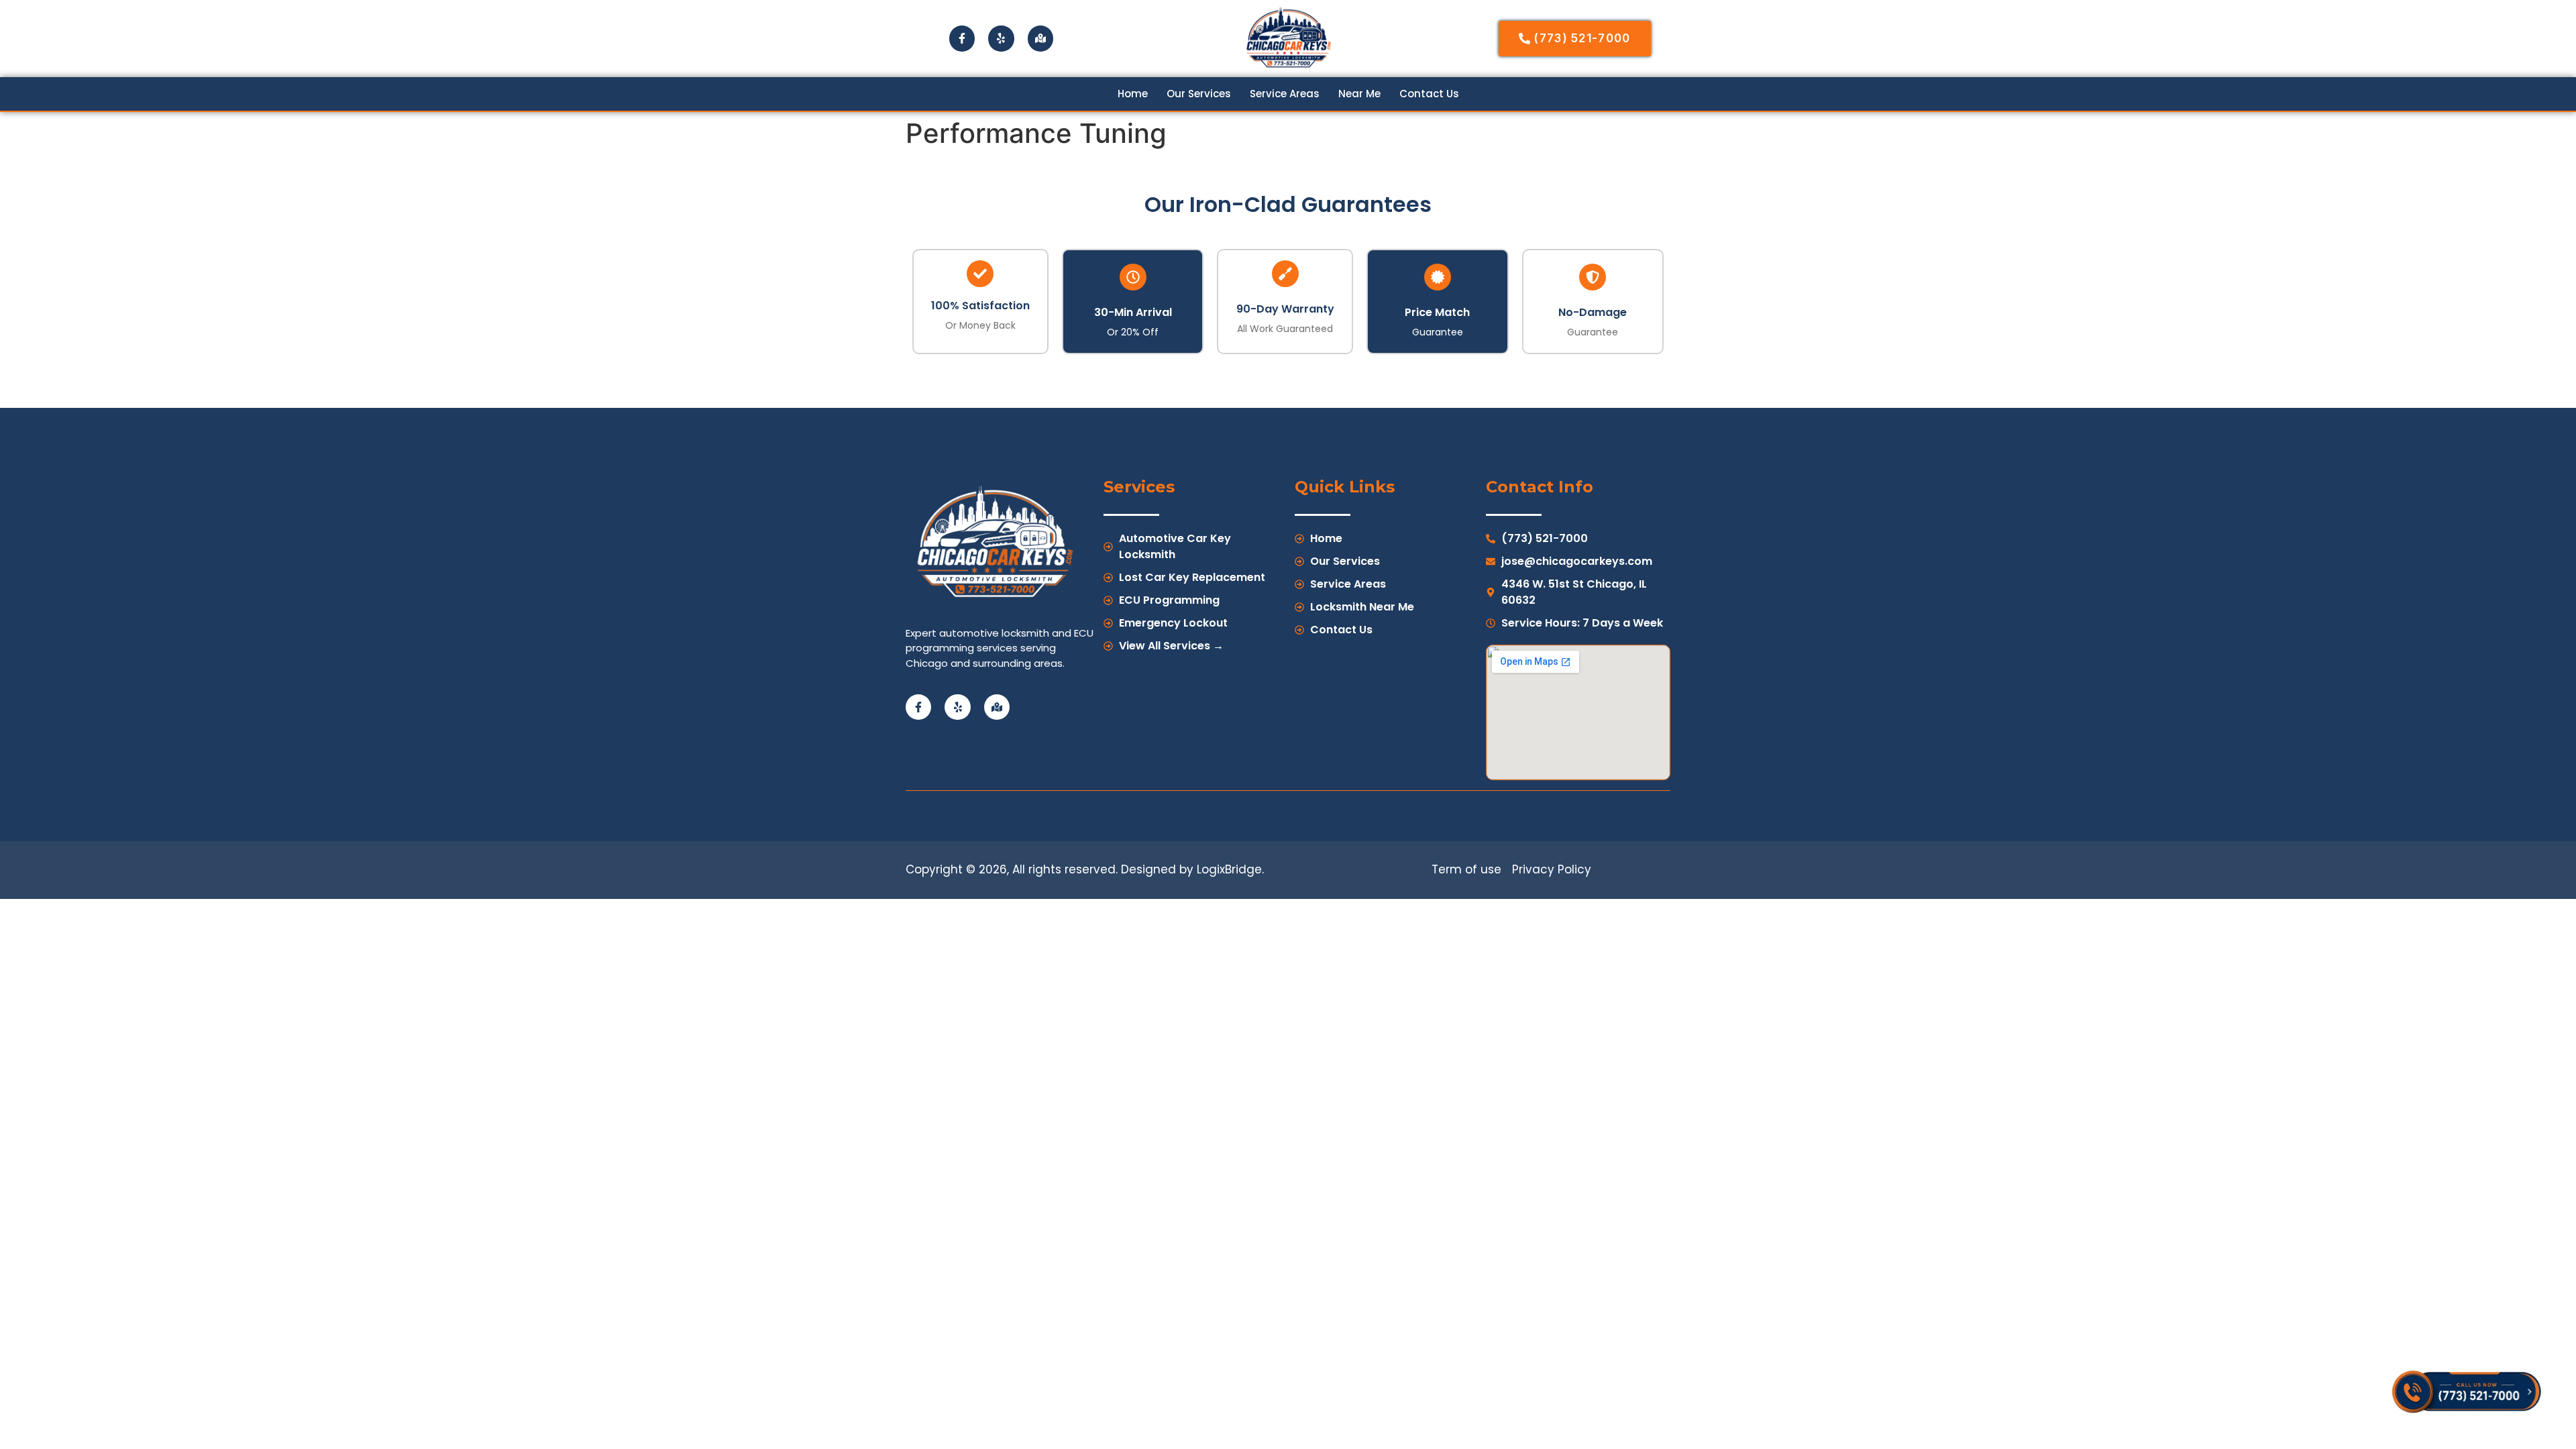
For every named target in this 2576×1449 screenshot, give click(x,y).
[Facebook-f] (962, 38)
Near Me (1359, 94)
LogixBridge (1229, 869)
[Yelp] (1001, 38)
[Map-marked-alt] (1040, 38)
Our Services (1199, 94)
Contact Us (1429, 94)
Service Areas (1285, 94)
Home (1133, 94)
